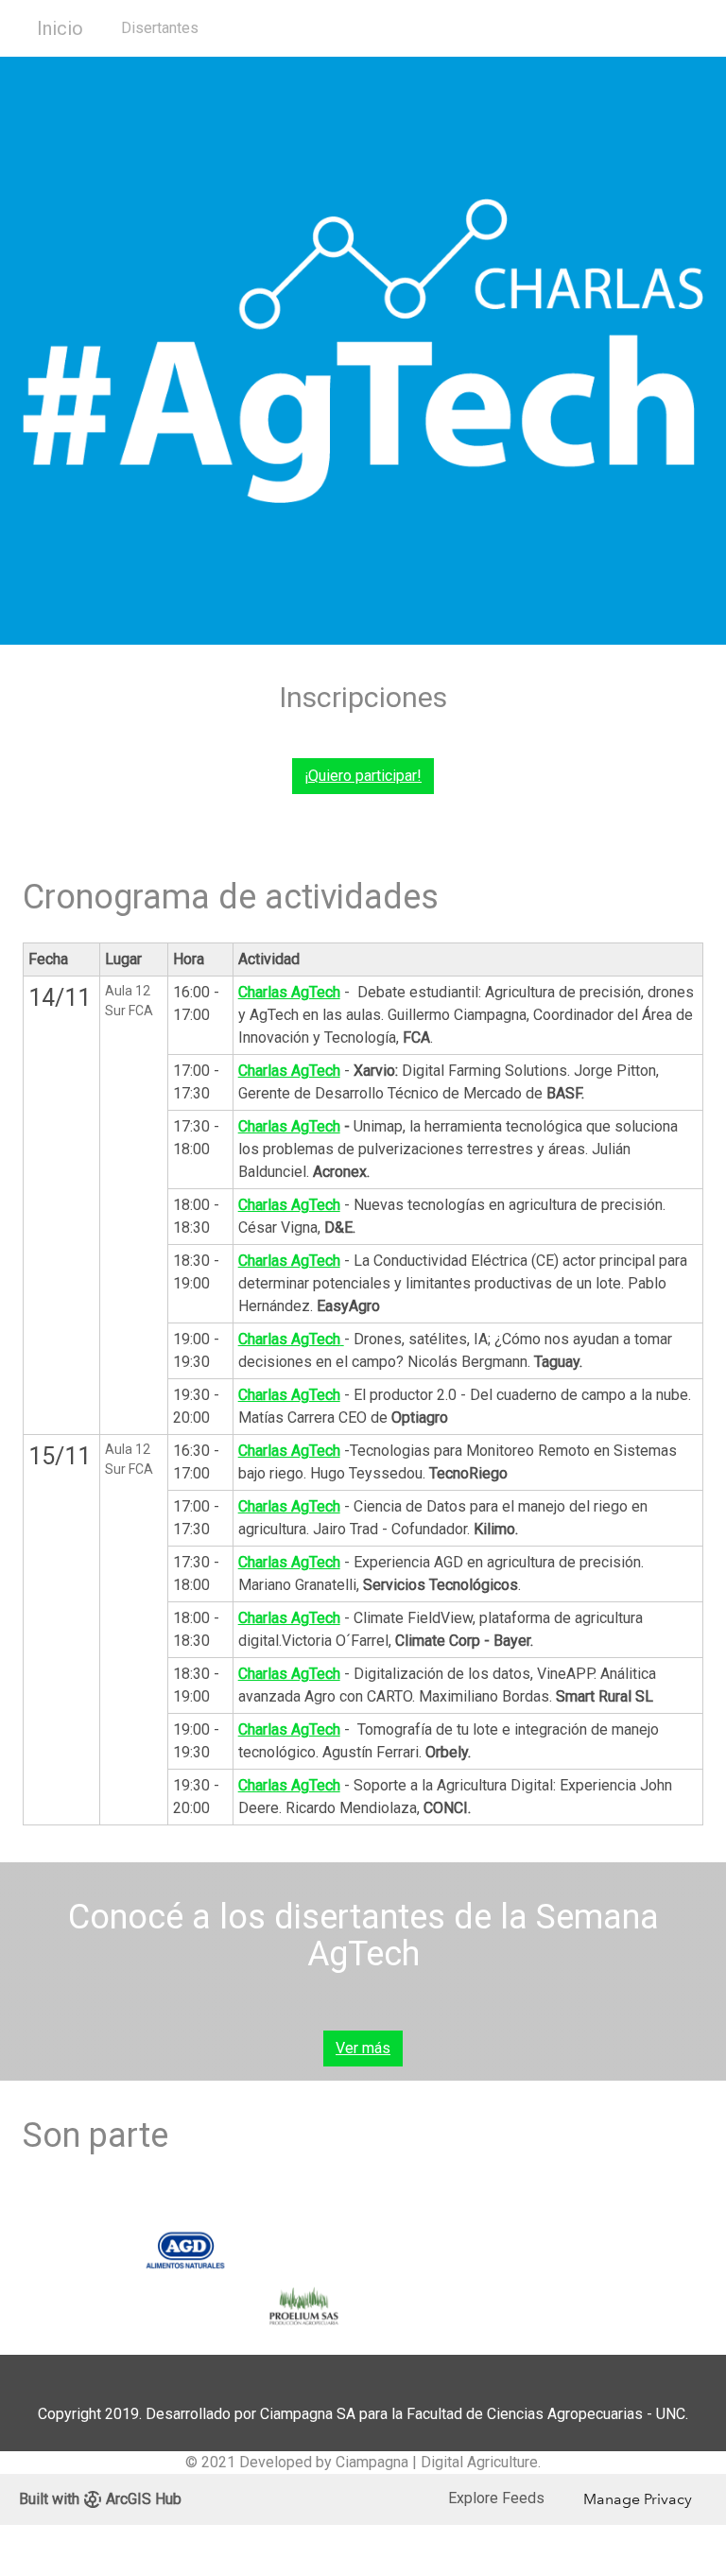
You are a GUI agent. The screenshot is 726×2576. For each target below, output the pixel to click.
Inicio (60, 28)
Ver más (363, 2048)
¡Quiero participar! (363, 776)
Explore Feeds (496, 2498)
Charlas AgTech (289, 1071)
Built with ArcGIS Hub (100, 2499)
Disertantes (160, 28)
